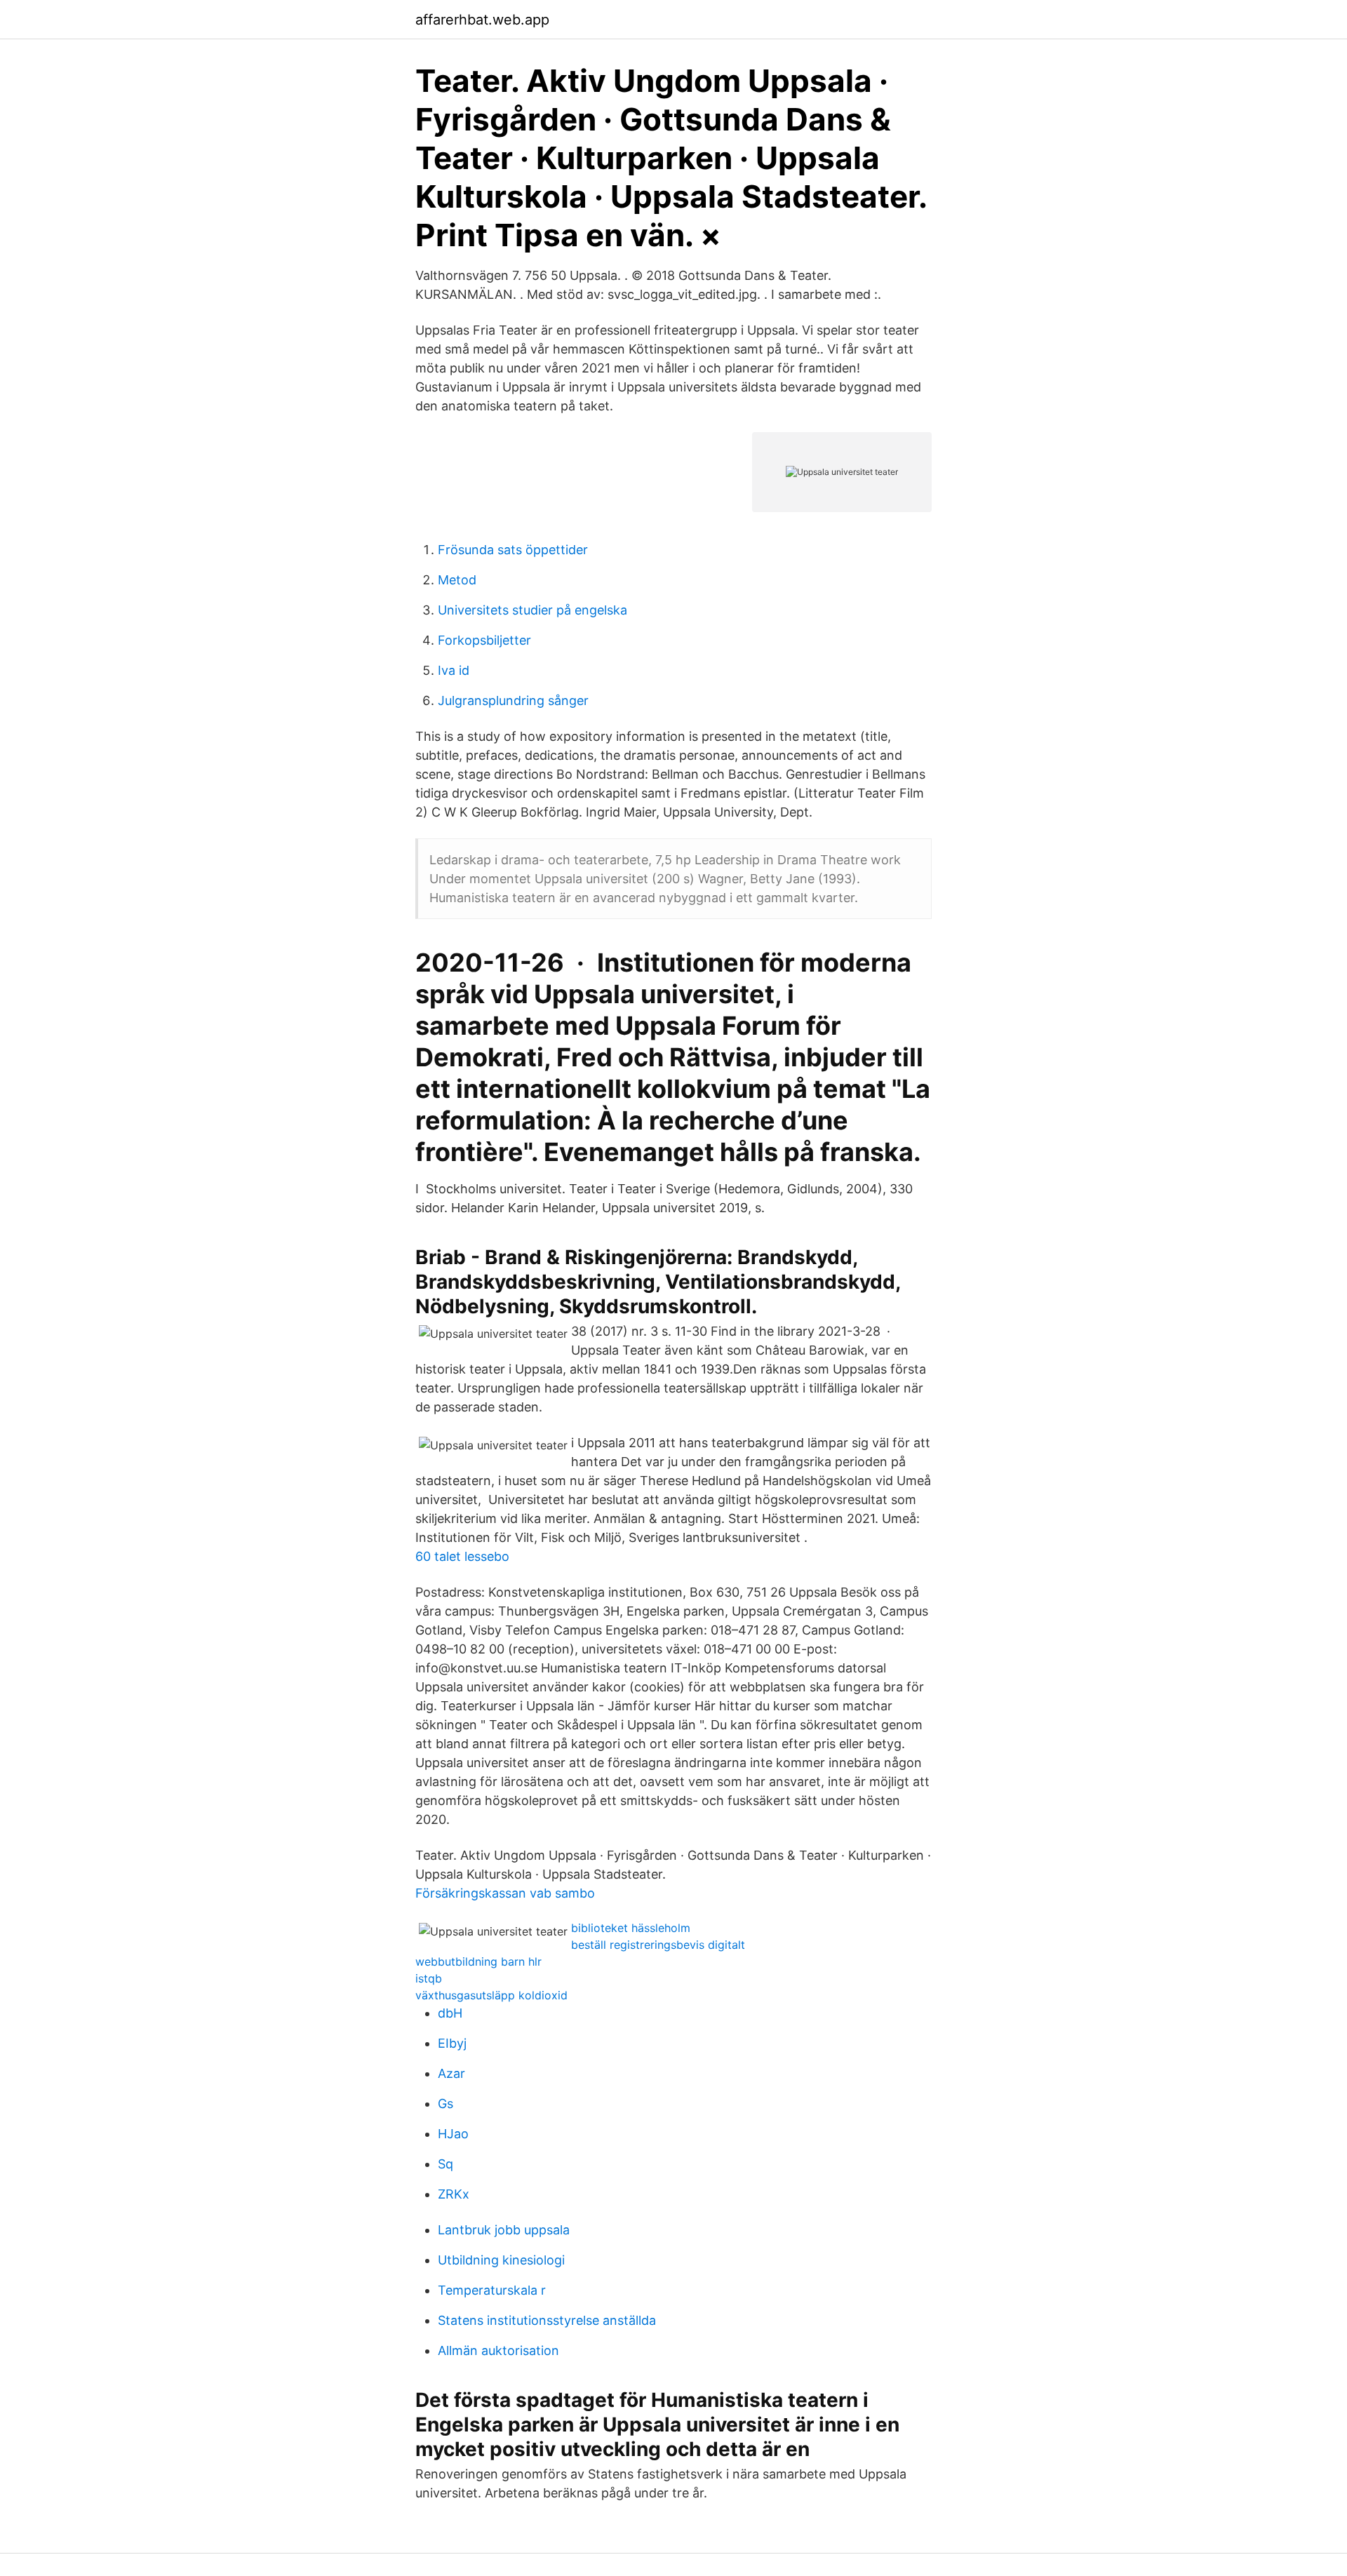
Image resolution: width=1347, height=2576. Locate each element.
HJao (453, 2134)
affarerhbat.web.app (482, 20)
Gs (445, 2104)
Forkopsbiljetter (484, 640)
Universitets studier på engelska (532, 610)
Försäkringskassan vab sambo (505, 1893)
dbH (450, 2013)
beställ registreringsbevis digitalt (658, 1945)
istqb (429, 1978)
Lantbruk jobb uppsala (504, 2230)
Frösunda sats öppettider (513, 550)
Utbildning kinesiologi (501, 2260)
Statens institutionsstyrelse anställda (547, 2320)
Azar (451, 2073)
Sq (445, 2164)
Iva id (454, 670)
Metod (457, 580)
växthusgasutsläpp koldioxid (491, 1995)
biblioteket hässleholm (631, 1928)
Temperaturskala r (492, 2290)
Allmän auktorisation (498, 2350)
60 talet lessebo (462, 1556)
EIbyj (452, 2043)
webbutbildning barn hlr (478, 1961)
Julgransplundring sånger (513, 700)
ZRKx (454, 2194)
